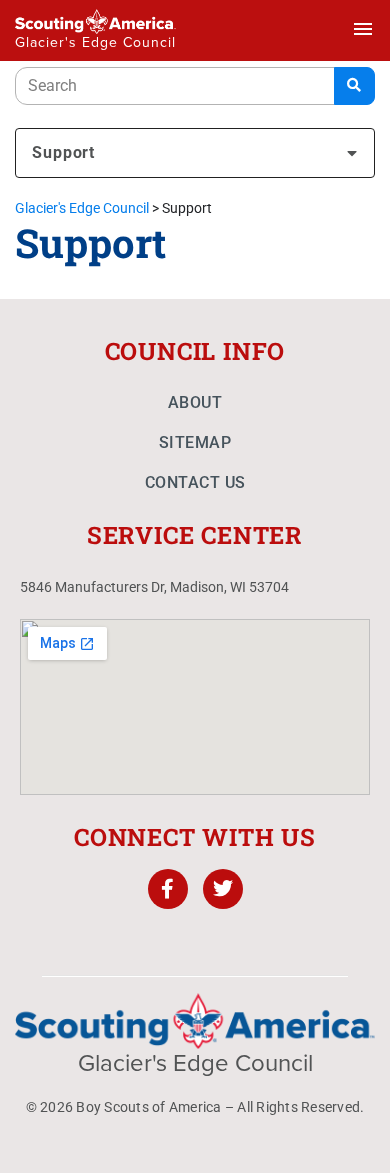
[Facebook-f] (168, 889)
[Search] (354, 86)
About (195, 402)
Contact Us (195, 482)
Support (63, 152)
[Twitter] (223, 889)
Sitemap (195, 442)
